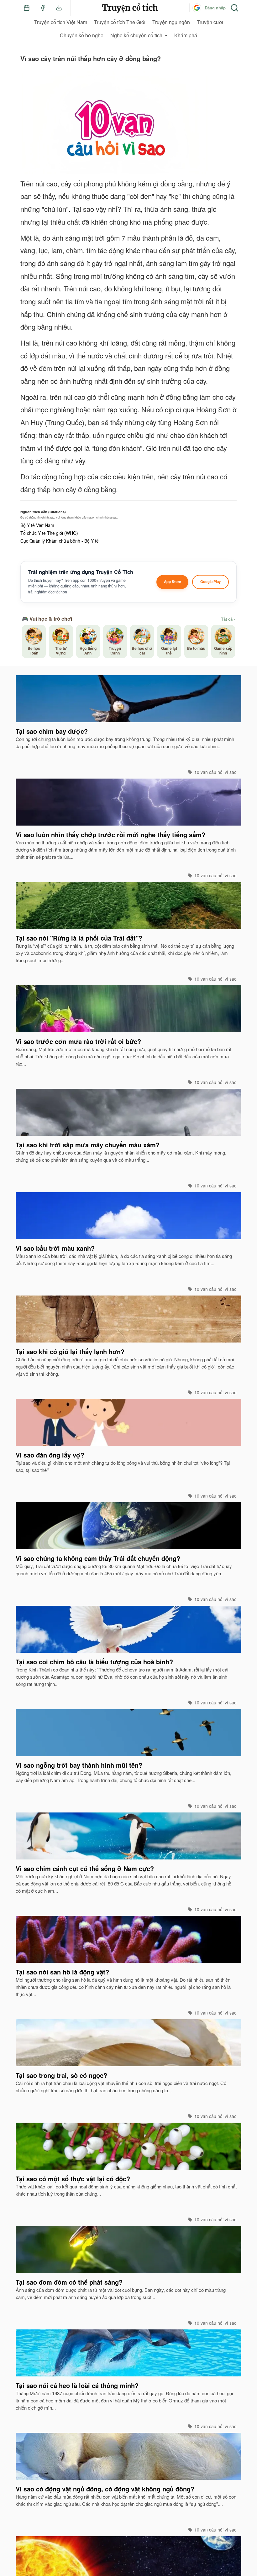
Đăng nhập (215, 8)
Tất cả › (228, 619)
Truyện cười (210, 22)
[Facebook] (43, 8)
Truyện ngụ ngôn (171, 22)
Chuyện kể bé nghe (82, 35)
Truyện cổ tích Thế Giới (120, 22)
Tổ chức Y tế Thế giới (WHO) (49, 533)
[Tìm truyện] (234, 8)
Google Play (210, 582)
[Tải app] (59, 8)
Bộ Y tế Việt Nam (37, 525)
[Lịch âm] (27, 8)
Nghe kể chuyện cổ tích (136, 35)
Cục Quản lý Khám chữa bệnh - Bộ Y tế (60, 541)
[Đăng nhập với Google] (197, 8)
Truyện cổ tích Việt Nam (61, 22)
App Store (172, 582)
